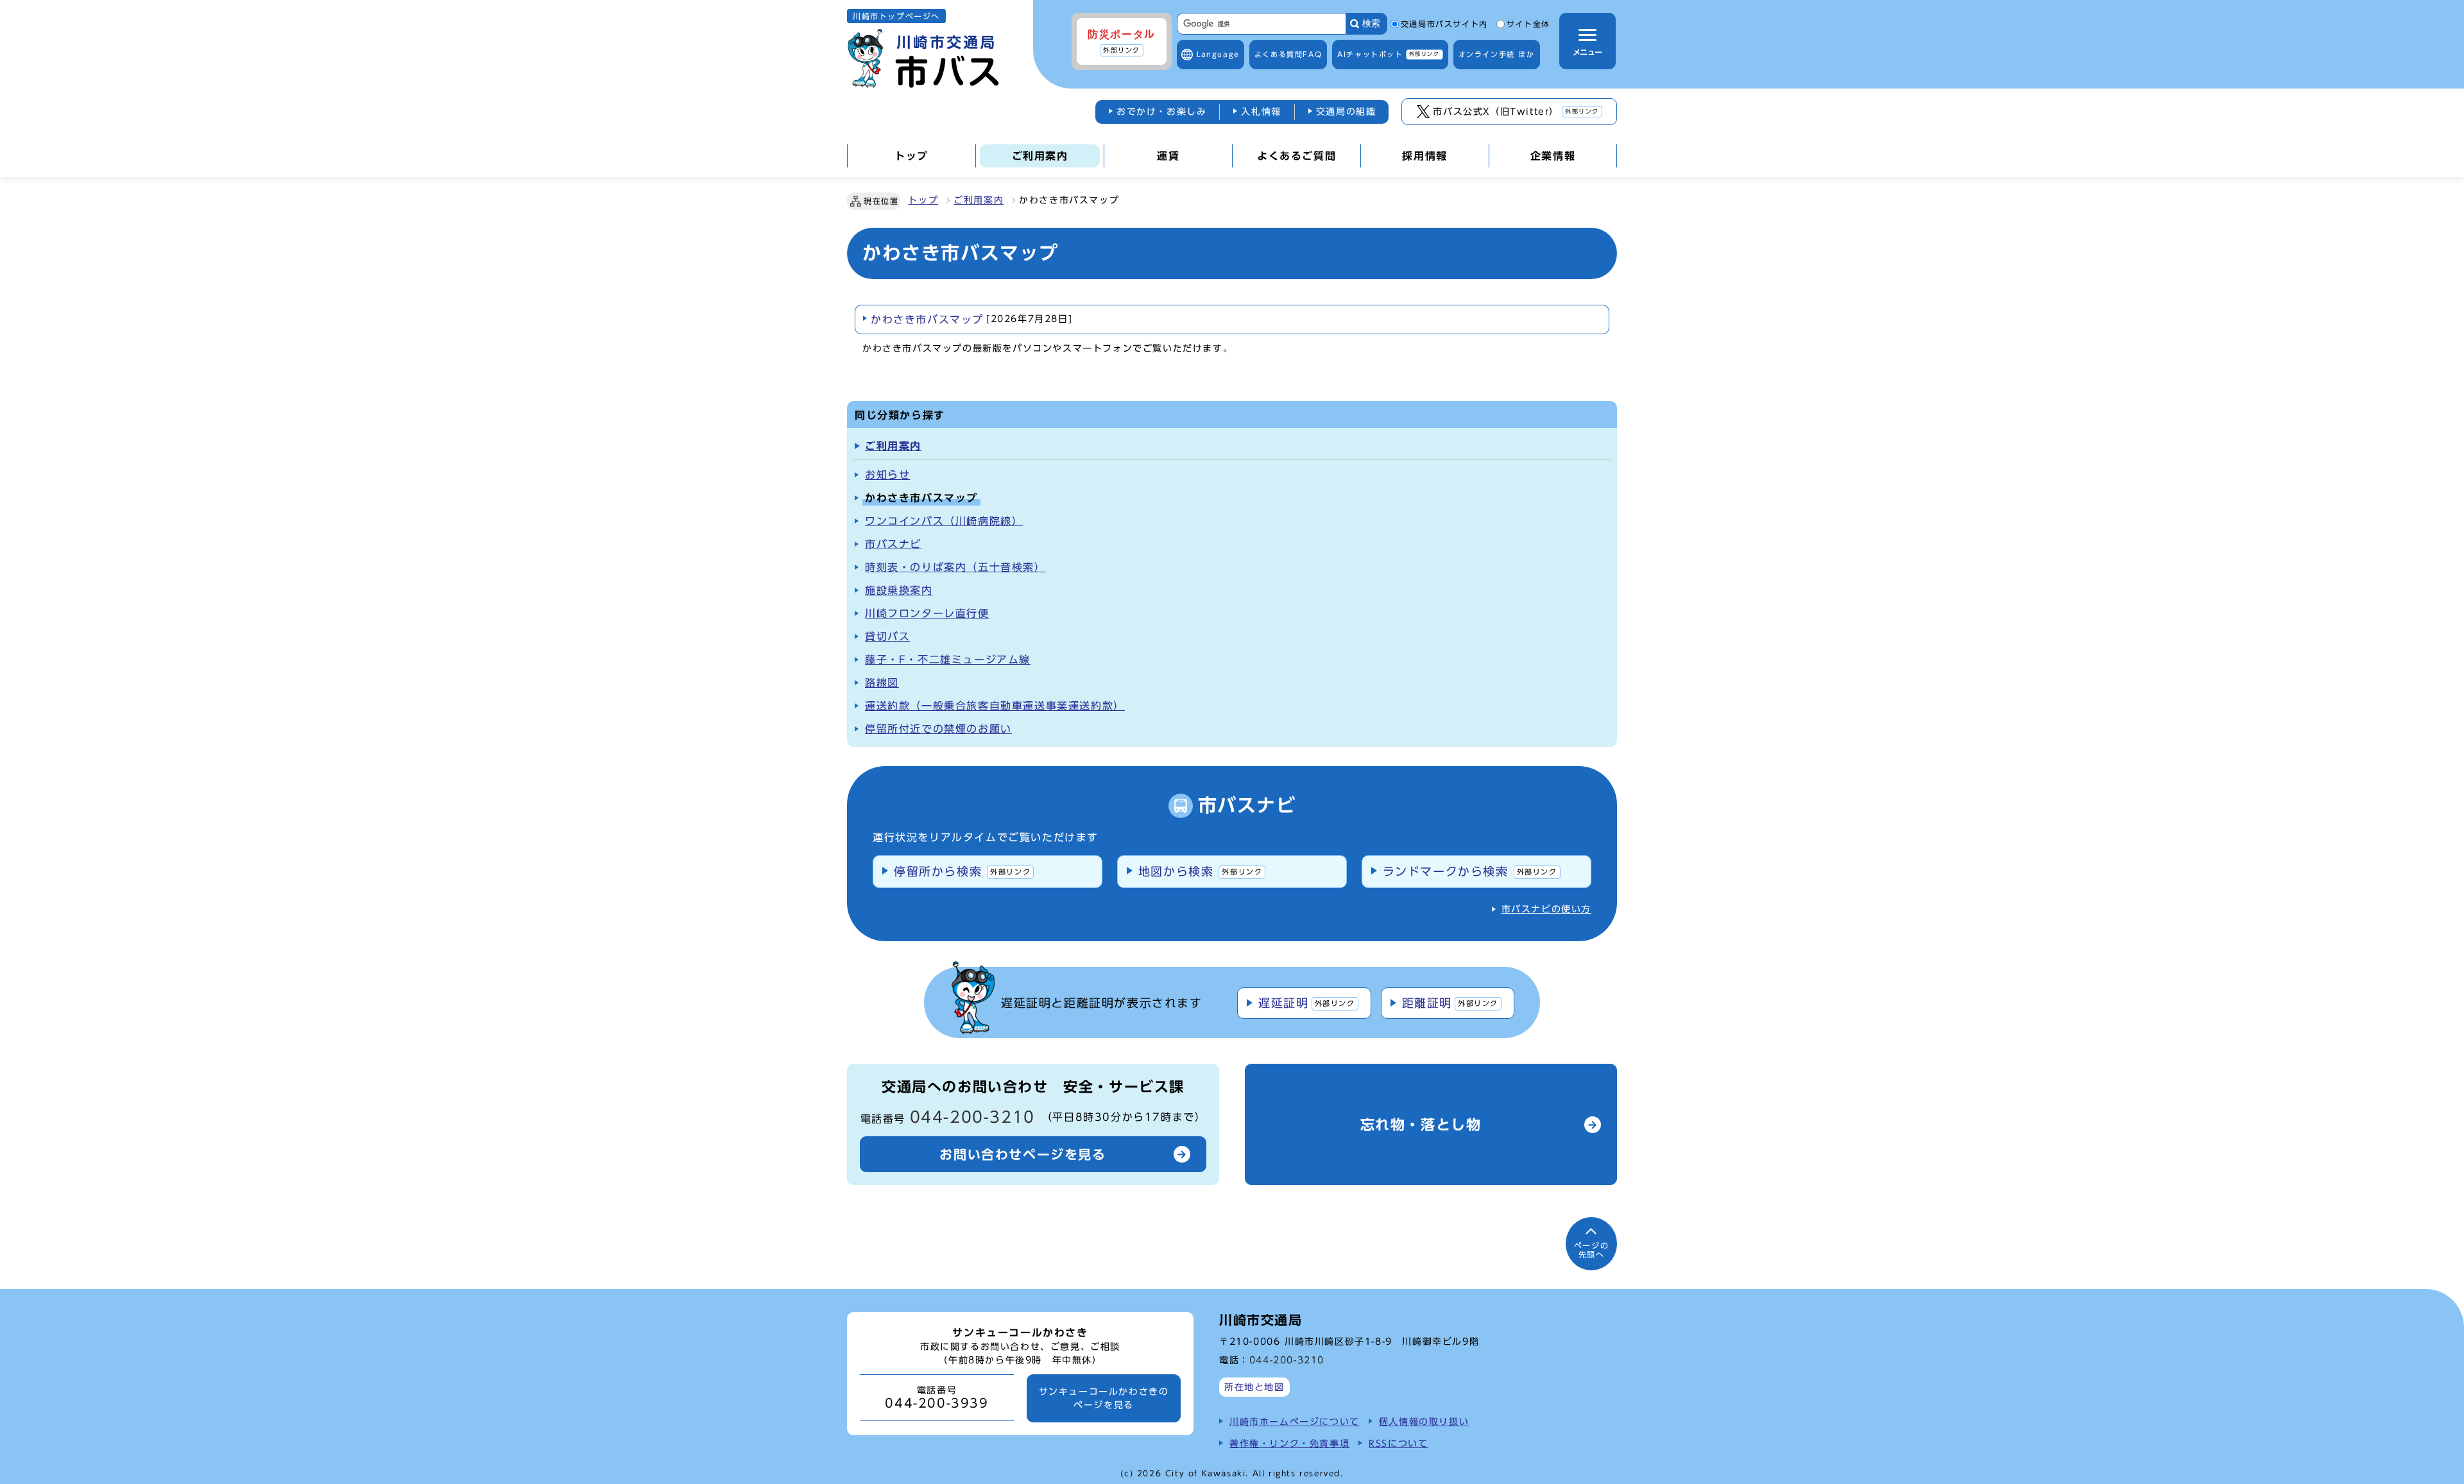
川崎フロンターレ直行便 (927, 613)
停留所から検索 (962, 871)
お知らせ (887, 475)
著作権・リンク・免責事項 (1289, 1443)
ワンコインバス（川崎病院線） (944, 521)
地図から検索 (1201, 871)
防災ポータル (1122, 41)
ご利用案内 (979, 200)
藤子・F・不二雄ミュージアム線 (948, 660)
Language (1218, 54)
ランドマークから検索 (1470, 871)
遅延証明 (1306, 1003)
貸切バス (887, 636)
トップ (923, 200)
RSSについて (1398, 1443)
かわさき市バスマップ (971, 320)
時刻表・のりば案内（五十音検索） (955, 567)
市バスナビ (893, 544)
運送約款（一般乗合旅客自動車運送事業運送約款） (995, 706)
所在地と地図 (1254, 1387)
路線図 (882, 683)
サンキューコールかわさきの (1104, 1398)
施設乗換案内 (899, 590)
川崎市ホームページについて (1295, 1421)
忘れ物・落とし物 (1421, 1125)
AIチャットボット (1388, 54)
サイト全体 (1528, 24)
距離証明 (1450, 1003)
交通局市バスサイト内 (1444, 24)
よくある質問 (1288, 54)
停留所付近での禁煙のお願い (938, 729)
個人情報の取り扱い (1424, 1421)
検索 (1371, 23)
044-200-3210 (972, 1117)
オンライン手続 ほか (1497, 54)
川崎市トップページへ (896, 16)
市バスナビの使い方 (1546, 909)
